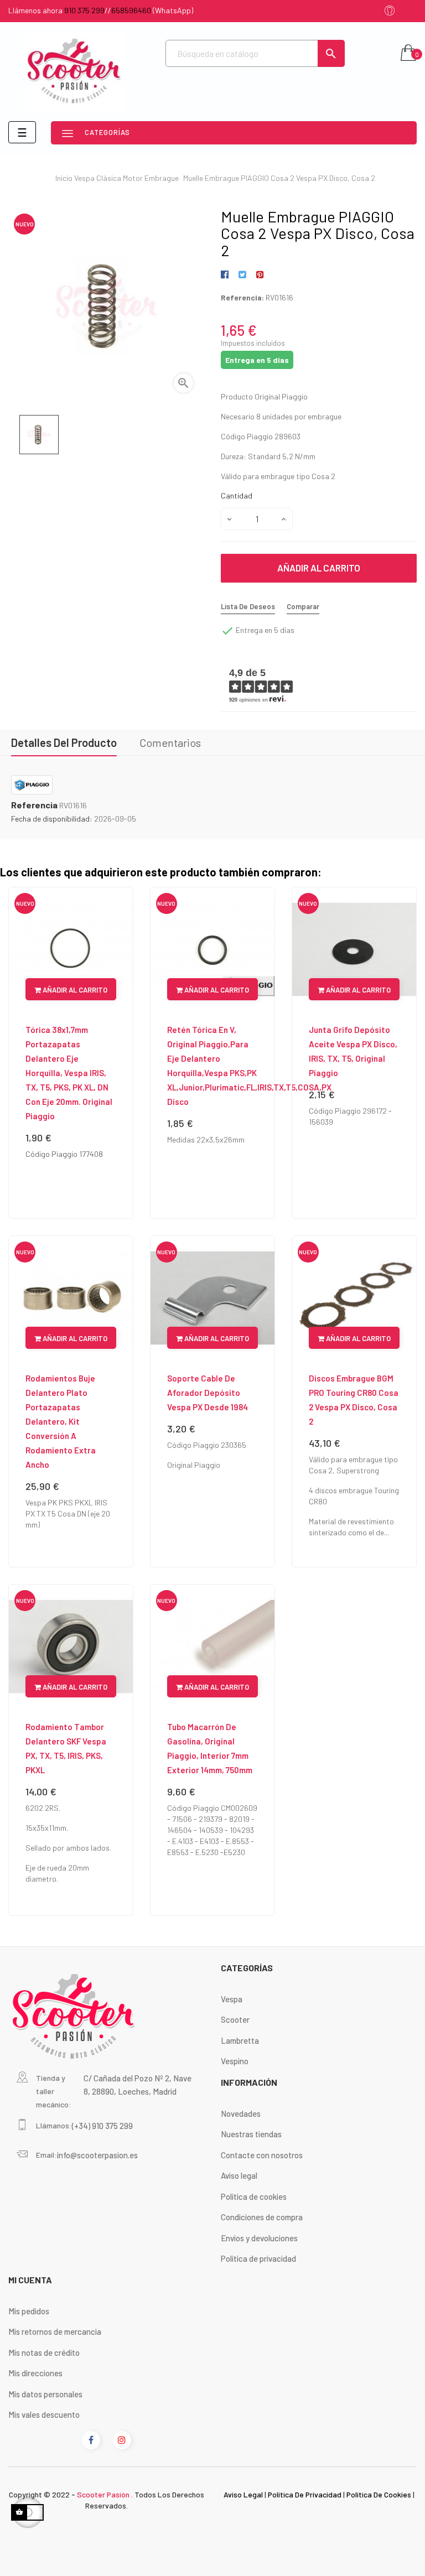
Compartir (227, 275)
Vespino (235, 2061)
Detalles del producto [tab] (64, 742)
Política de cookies (254, 2196)
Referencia (34, 805)
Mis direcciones (35, 2373)
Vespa (232, 1999)
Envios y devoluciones (259, 2238)
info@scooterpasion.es (97, 2155)
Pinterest (260, 275)
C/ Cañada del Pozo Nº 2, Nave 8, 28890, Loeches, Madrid (138, 2085)
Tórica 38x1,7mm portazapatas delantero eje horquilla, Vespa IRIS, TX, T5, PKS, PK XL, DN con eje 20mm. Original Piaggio (69, 1073)
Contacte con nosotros (262, 2155)
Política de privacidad (258, 2258)
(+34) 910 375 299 (102, 2126)
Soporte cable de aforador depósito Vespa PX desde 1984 (208, 1393)
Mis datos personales (45, 2394)
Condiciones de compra (262, 2217)
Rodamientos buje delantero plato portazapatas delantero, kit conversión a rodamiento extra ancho (61, 1421)
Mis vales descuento (44, 2414)
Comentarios (170, 742)
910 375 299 (84, 10)
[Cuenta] (390, 11)
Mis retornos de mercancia (55, 2331)
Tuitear (242, 275)
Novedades (241, 2113)
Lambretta (240, 2040)
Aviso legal (239, 2175)
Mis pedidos (29, 2311)
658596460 (131, 10)
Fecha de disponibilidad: (52, 819)
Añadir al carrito (319, 568)
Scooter (235, 2019)
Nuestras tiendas (251, 2134)
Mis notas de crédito (44, 2352)
